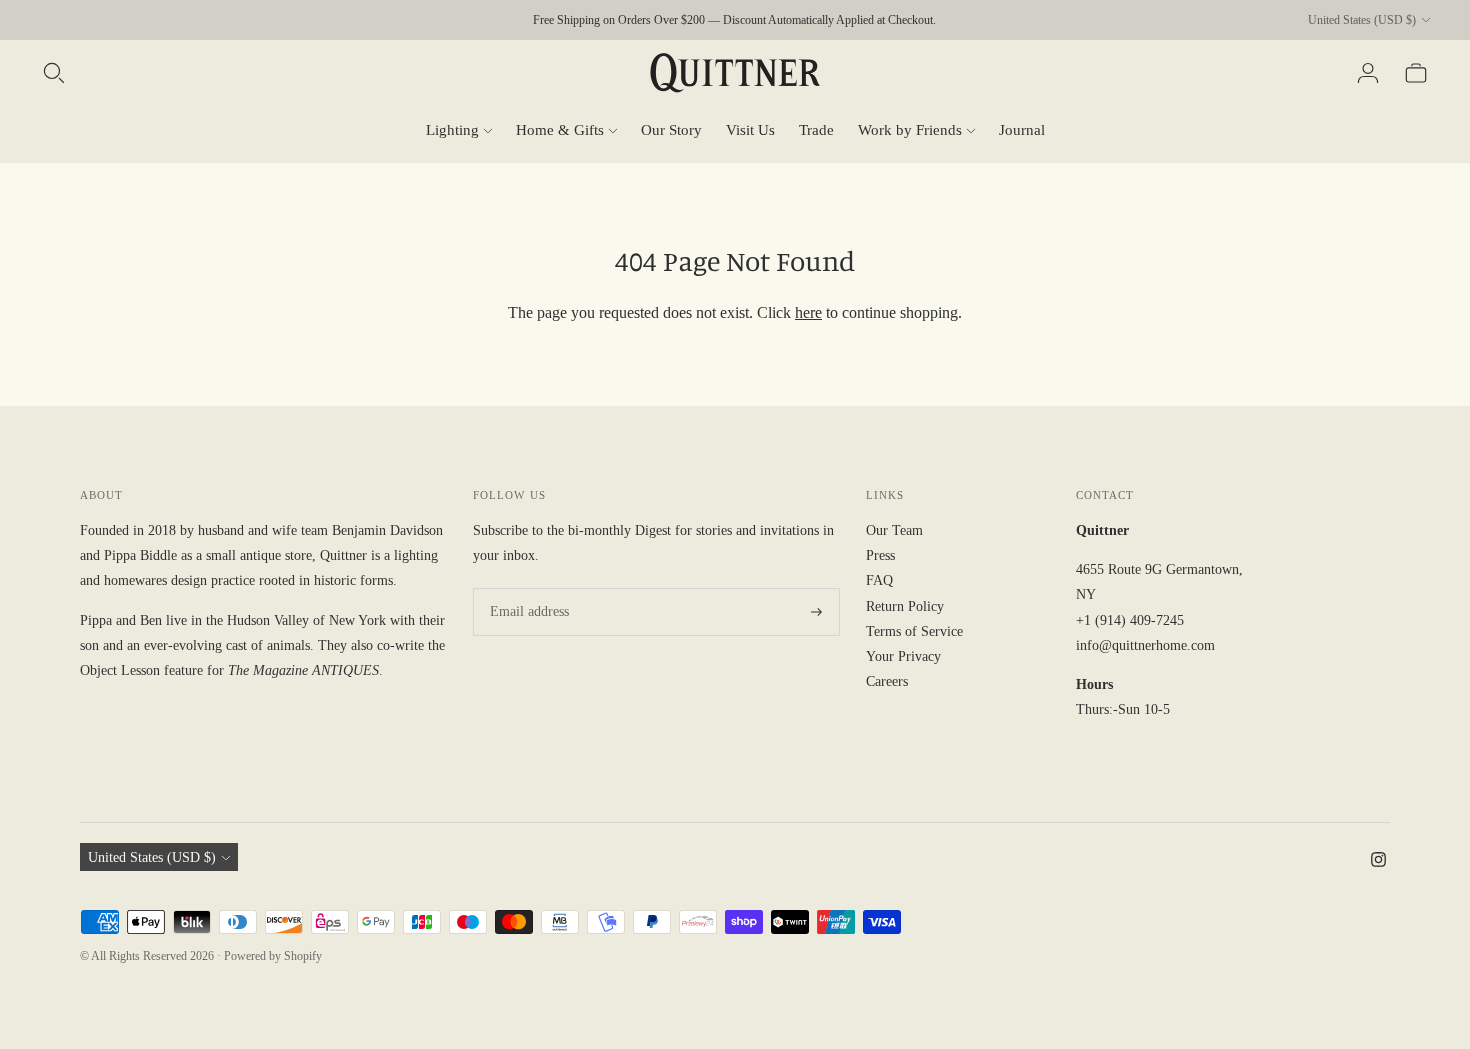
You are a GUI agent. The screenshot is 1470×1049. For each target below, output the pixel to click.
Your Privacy (903, 656)
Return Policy (905, 606)
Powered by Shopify (273, 956)
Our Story (671, 130)
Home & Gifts (560, 130)
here (808, 312)
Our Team (894, 530)
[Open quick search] (54, 73)
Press (880, 555)
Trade (816, 130)
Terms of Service (914, 631)
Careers (887, 681)
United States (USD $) (1362, 20)
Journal (1022, 130)
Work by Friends (910, 130)
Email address (526, 588)
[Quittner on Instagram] (1378, 862)
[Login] (1368, 73)
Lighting (452, 130)
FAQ (879, 580)
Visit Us (750, 130)
